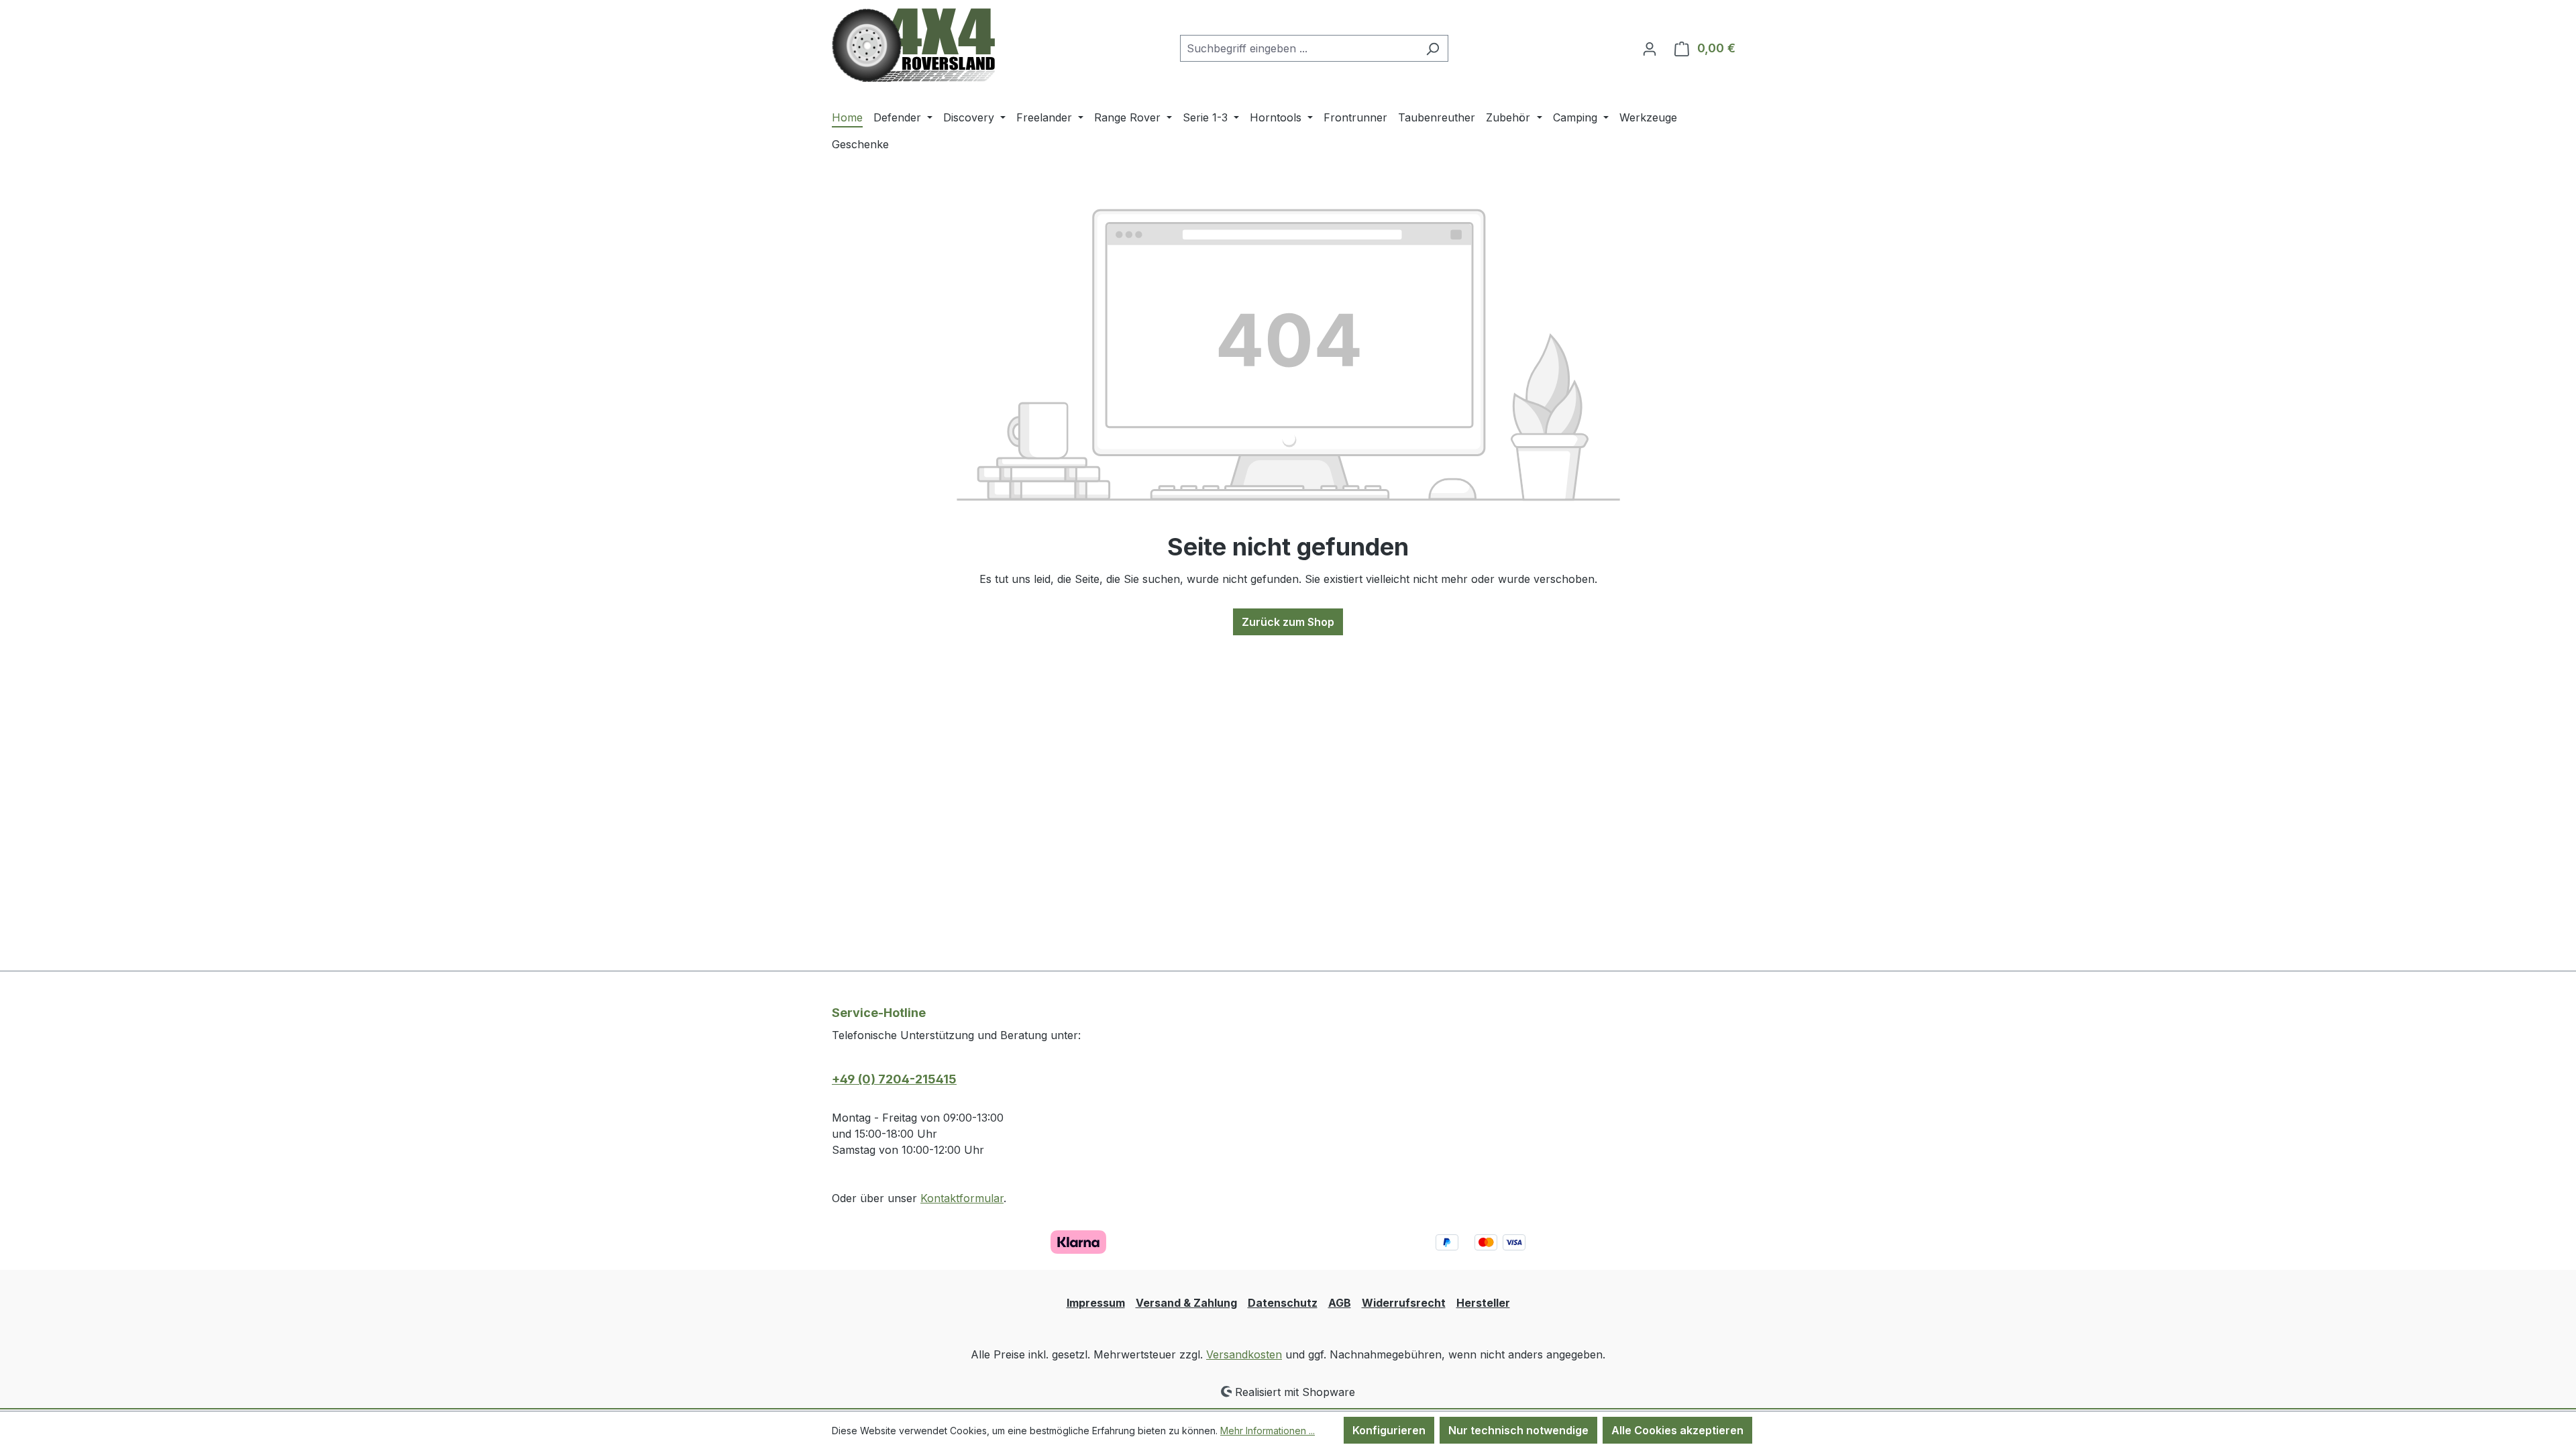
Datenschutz (1283, 1303)
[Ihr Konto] (1650, 48)
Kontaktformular (962, 1198)
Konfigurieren (1389, 1430)
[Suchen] (1433, 48)
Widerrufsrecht (1404, 1303)
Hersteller (1483, 1303)
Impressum (1096, 1303)
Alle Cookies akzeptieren (1677, 1430)
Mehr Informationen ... (1268, 1431)
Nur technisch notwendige (1518, 1430)
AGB (1340, 1303)
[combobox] (1299, 48)
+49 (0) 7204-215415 (894, 1079)
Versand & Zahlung (1186, 1303)
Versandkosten (1244, 1354)
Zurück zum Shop (1288, 622)
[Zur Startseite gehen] (913, 45)
